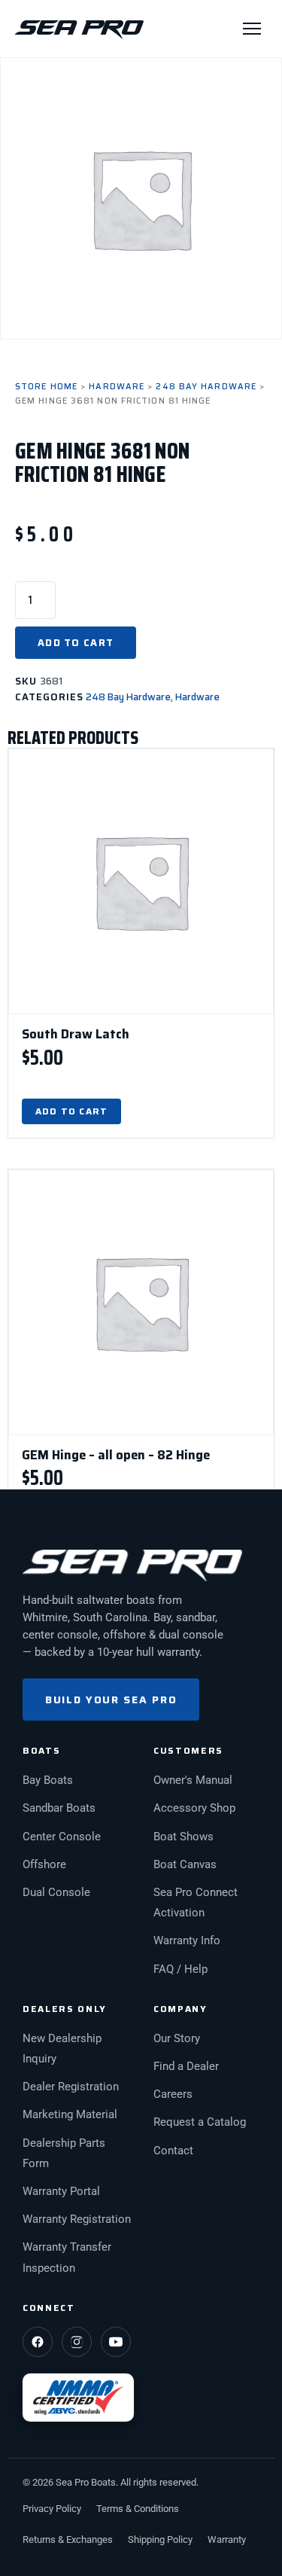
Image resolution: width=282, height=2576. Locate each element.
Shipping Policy (160, 2539)
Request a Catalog (200, 2122)
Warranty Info (187, 1941)
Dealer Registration (71, 2087)
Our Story (177, 2039)
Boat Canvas (185, 1865)
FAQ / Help (180, 1969)
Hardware (117, 387)
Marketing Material (70, 2115)
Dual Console (56, 1893)
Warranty (227, 2539)
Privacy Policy (52, 2509)
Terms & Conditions (138, 2509)
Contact (173, 2151)
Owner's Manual (193, 1780)
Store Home (46, 387)
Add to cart (76, 643)
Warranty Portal (61, 2192)
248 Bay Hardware (206, 387)
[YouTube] (116, 2342)
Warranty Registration (77, 2219)
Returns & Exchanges (68, 2539)
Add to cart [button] (71, 1111)
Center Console (62, 1837)
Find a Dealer (186, 2067)
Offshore (44, 1865)
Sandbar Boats (59, 1808)
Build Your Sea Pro (111, 1700)
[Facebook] (38, 2342)
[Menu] (252, 29)
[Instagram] (77, 2342)
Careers (173, 2094)
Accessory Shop (194, 1808)
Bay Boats (48, 1780)
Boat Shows (183, 1837)
